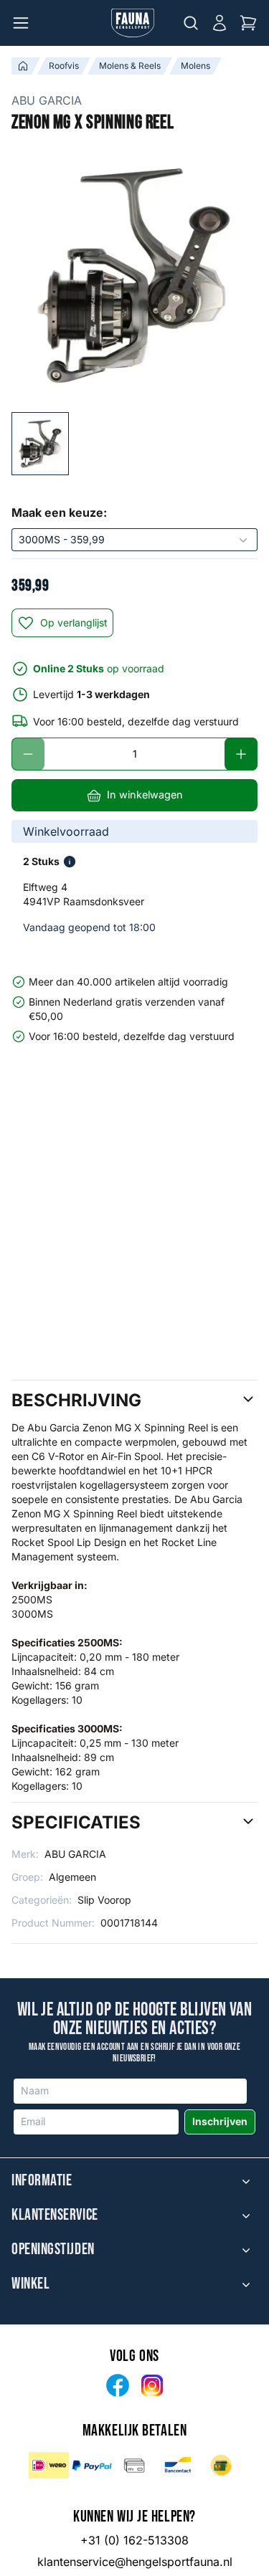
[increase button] (241, 754)
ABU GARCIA (47, 100)
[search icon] (191, 23)
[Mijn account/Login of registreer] (220, 23)
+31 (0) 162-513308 (134, 2540)
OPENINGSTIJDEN (53, 2250)
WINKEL (30, 2284)
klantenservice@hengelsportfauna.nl (135, 2562)
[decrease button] (28, 754)
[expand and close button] (246, 2181)
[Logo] (133, 23)
